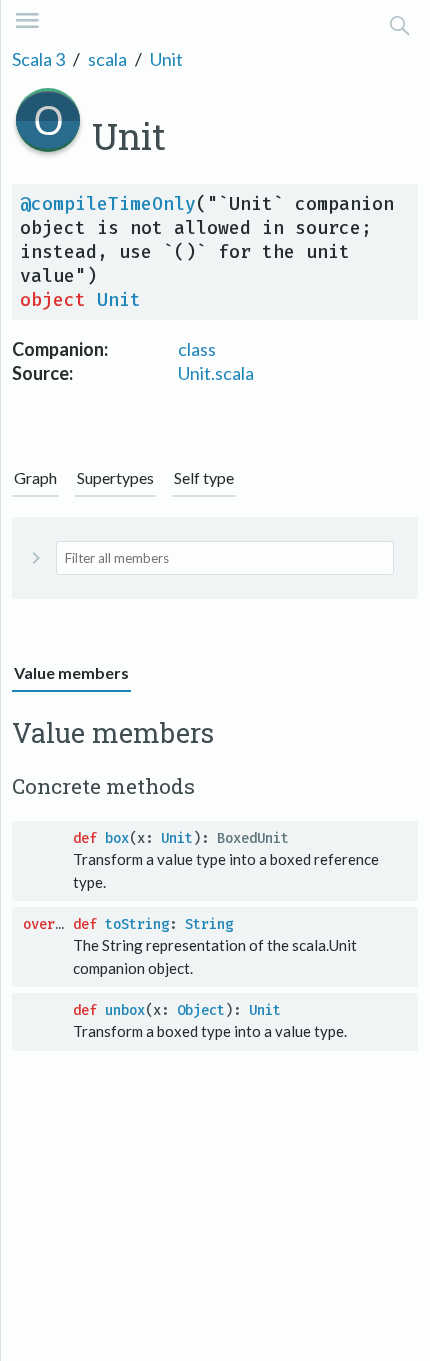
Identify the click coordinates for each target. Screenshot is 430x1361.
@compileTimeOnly (108, 204)
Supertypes (115, 477)
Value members (71, 672)
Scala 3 (38, 59)
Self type (204, 477)
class (197, 349)
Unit (166, 59)
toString (137, 924)
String (209, 924)
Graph (35, 477)
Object (201, 1010)
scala (107, 59)
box (117, 838)
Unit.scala (216, 373)
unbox (125, 1010)
